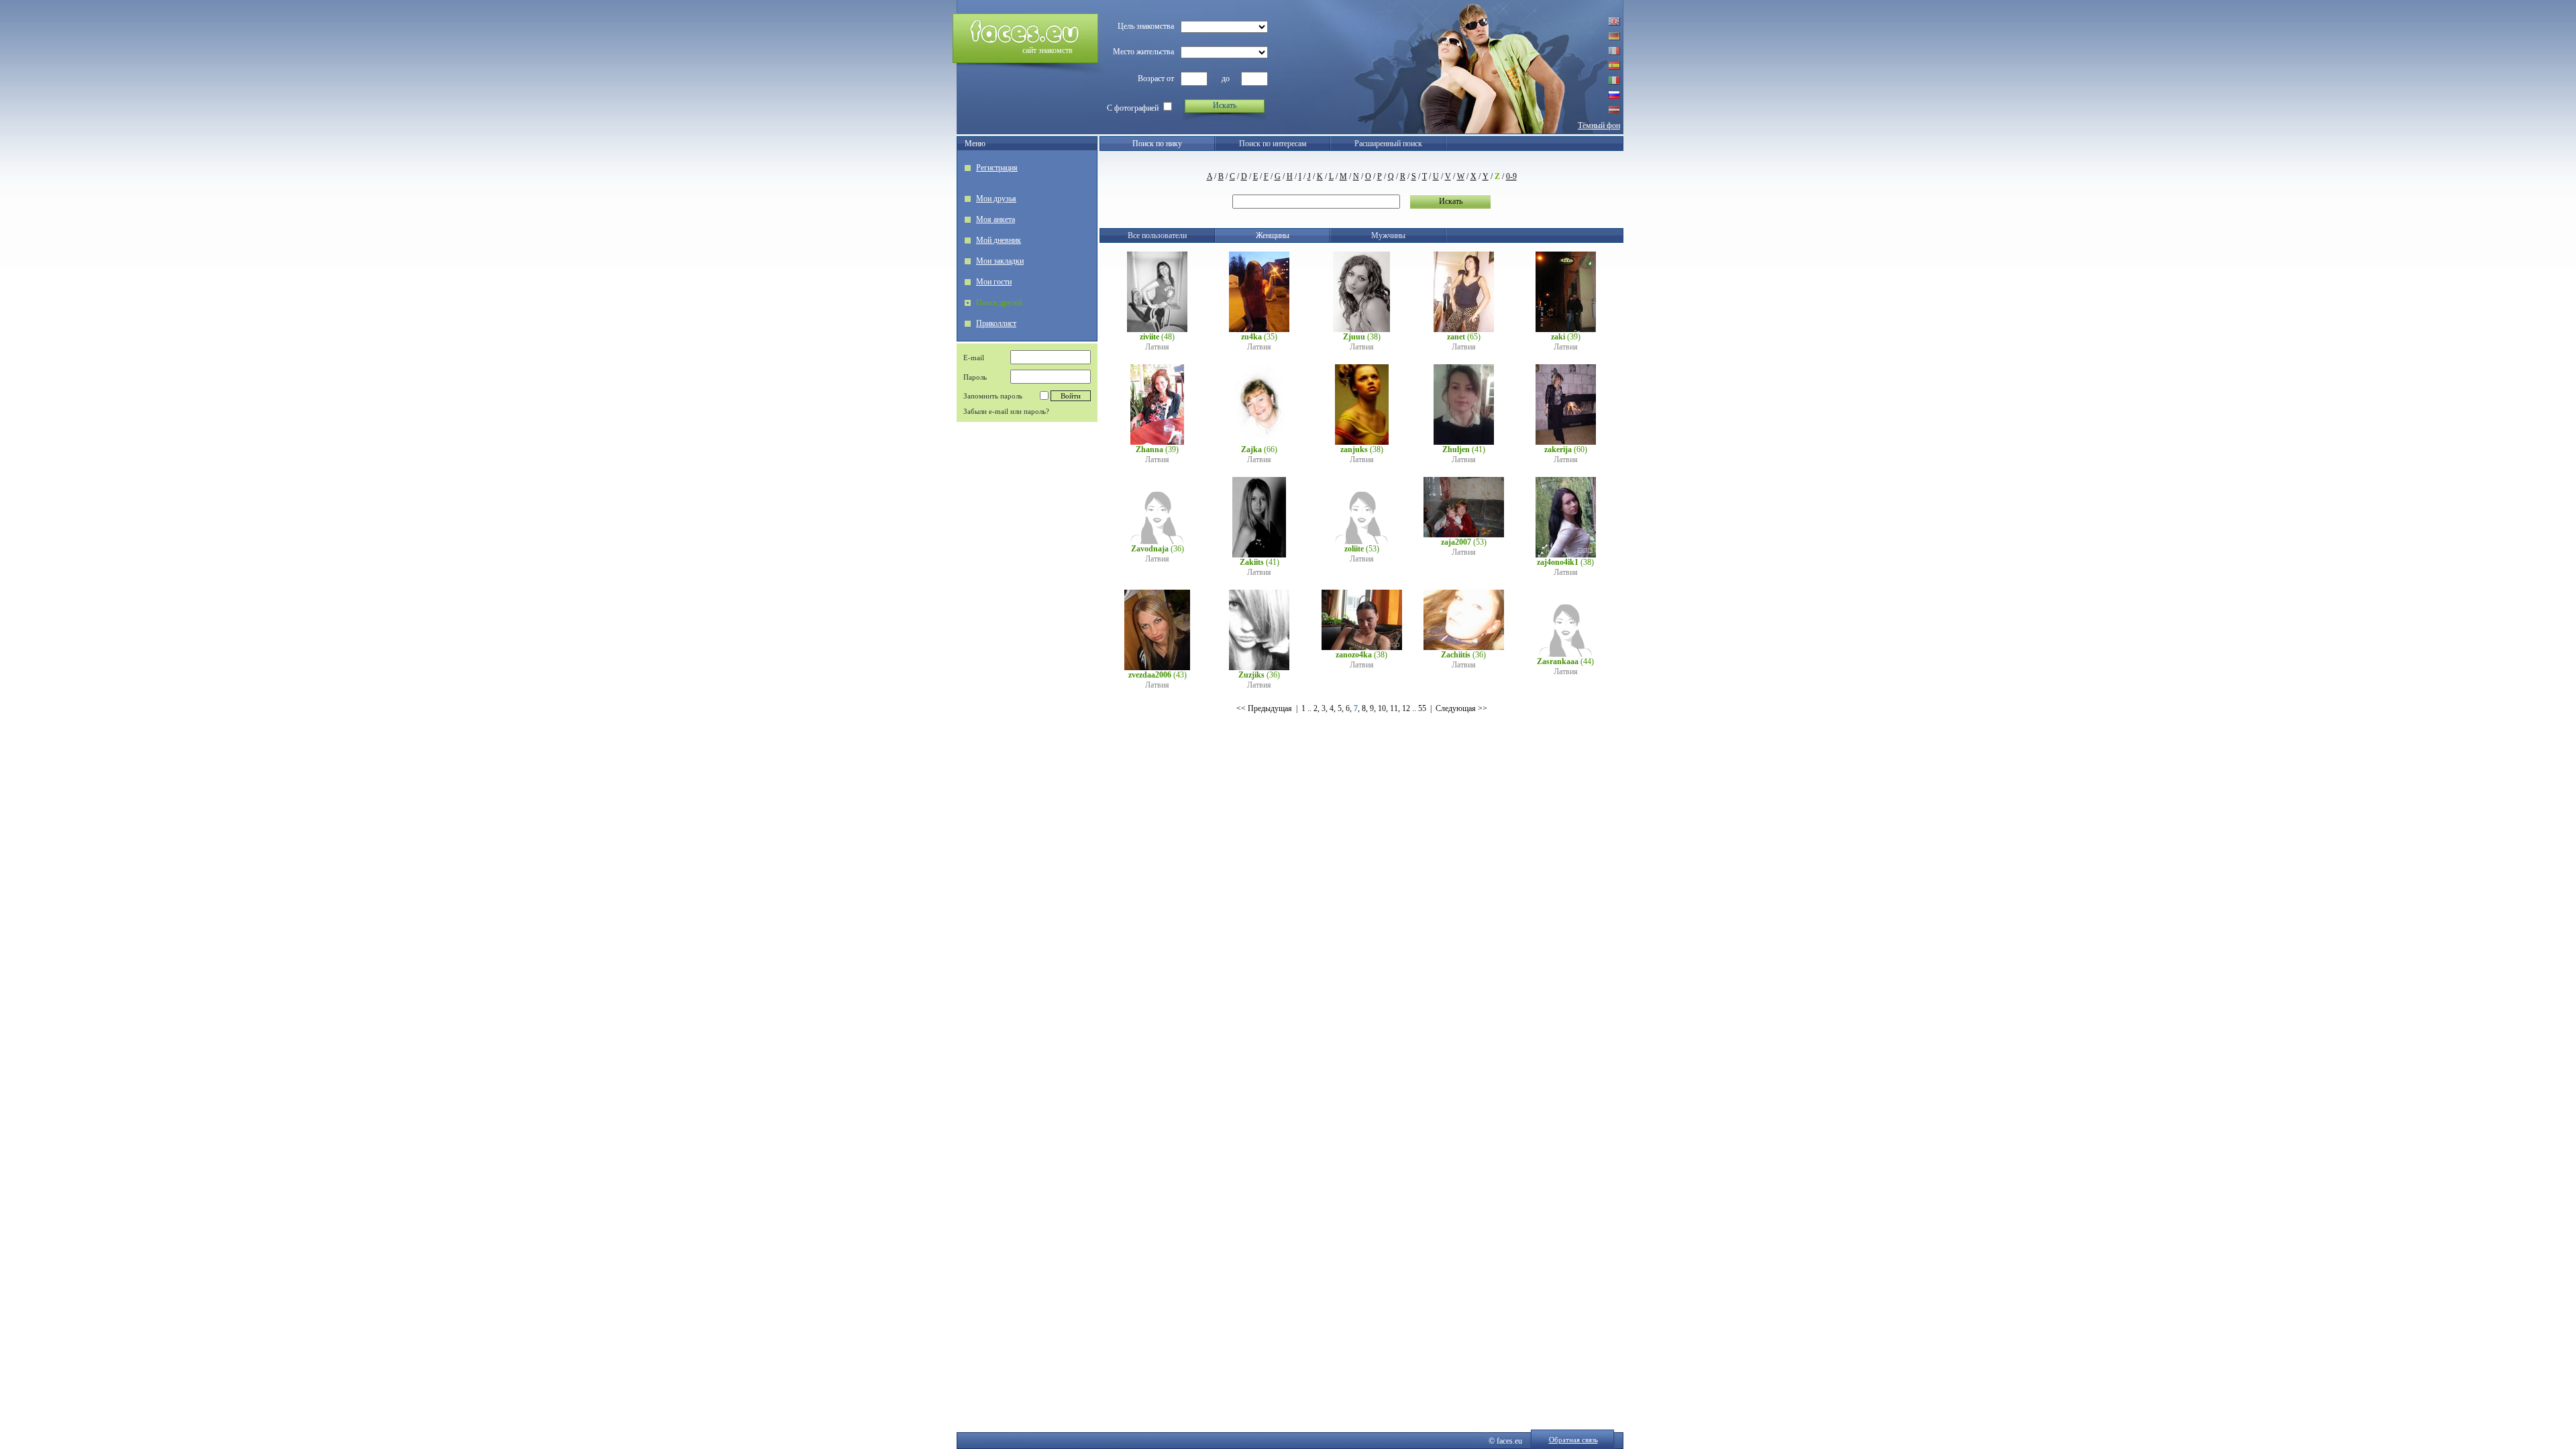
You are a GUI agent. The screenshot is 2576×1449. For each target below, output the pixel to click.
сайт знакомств (1048, 50)
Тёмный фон (1599, 125)
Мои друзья (996, 199)
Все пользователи (1157, 235)
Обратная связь (1573, 1440)
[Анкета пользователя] (1157, 329)
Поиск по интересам (1273, 144)
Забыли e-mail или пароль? (1006, 411)
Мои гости (994, 282)
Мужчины (1388, 235)
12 (1406, 708)
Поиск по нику (1157, 144)
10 (1382, 708)
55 (1422, 708)
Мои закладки (1000, 261)
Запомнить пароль (993, 396)
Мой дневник (999, 240)
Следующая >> (1461, 708)
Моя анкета (996, 219)
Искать (1225, 105)
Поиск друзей (999, 303)
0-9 (1511, 176)
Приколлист (996, 323)
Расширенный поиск (1388, 144)
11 (1394, 708)
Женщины (1273, 235)
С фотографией (1133, 108)
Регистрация (997, 168)
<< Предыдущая (1264, 708)
